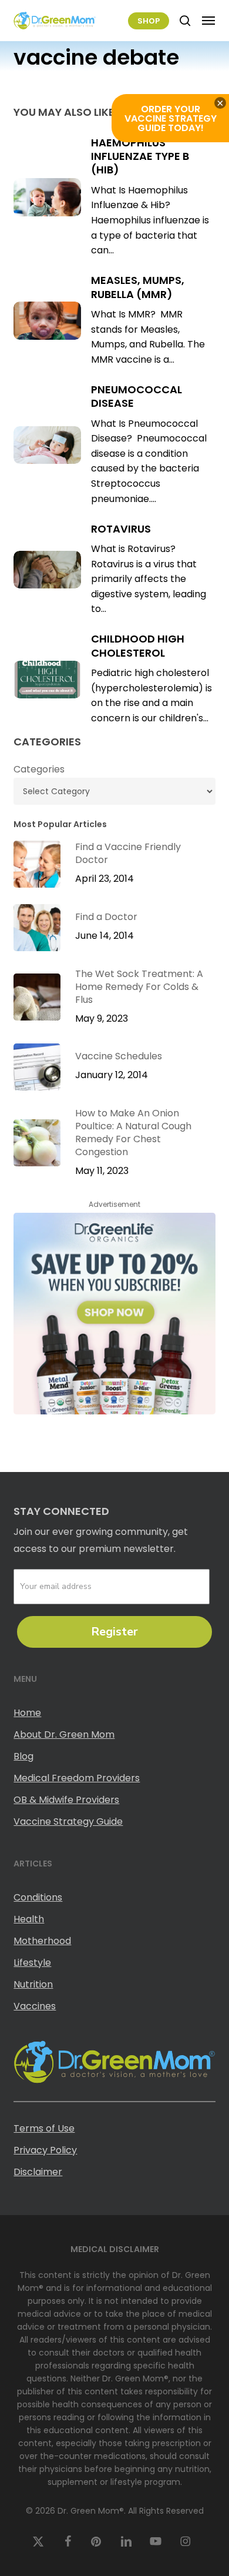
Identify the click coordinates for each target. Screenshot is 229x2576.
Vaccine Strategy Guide (68, 1821)
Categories (39, 769)
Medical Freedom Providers (77, 1778)
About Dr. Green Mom (64, 1734)
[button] (208, 21)
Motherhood (42, 1941)
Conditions (38, 1897)
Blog (23, 1756)
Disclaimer (38, 2172)
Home (27, 1713)
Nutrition (33, 1984)
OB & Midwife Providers (66, 1800)
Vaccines (35, 2006)
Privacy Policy (45, 2150)
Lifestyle (32, 1963)
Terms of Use (44, 2128)
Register (114, 1632)
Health (29, 1919)
